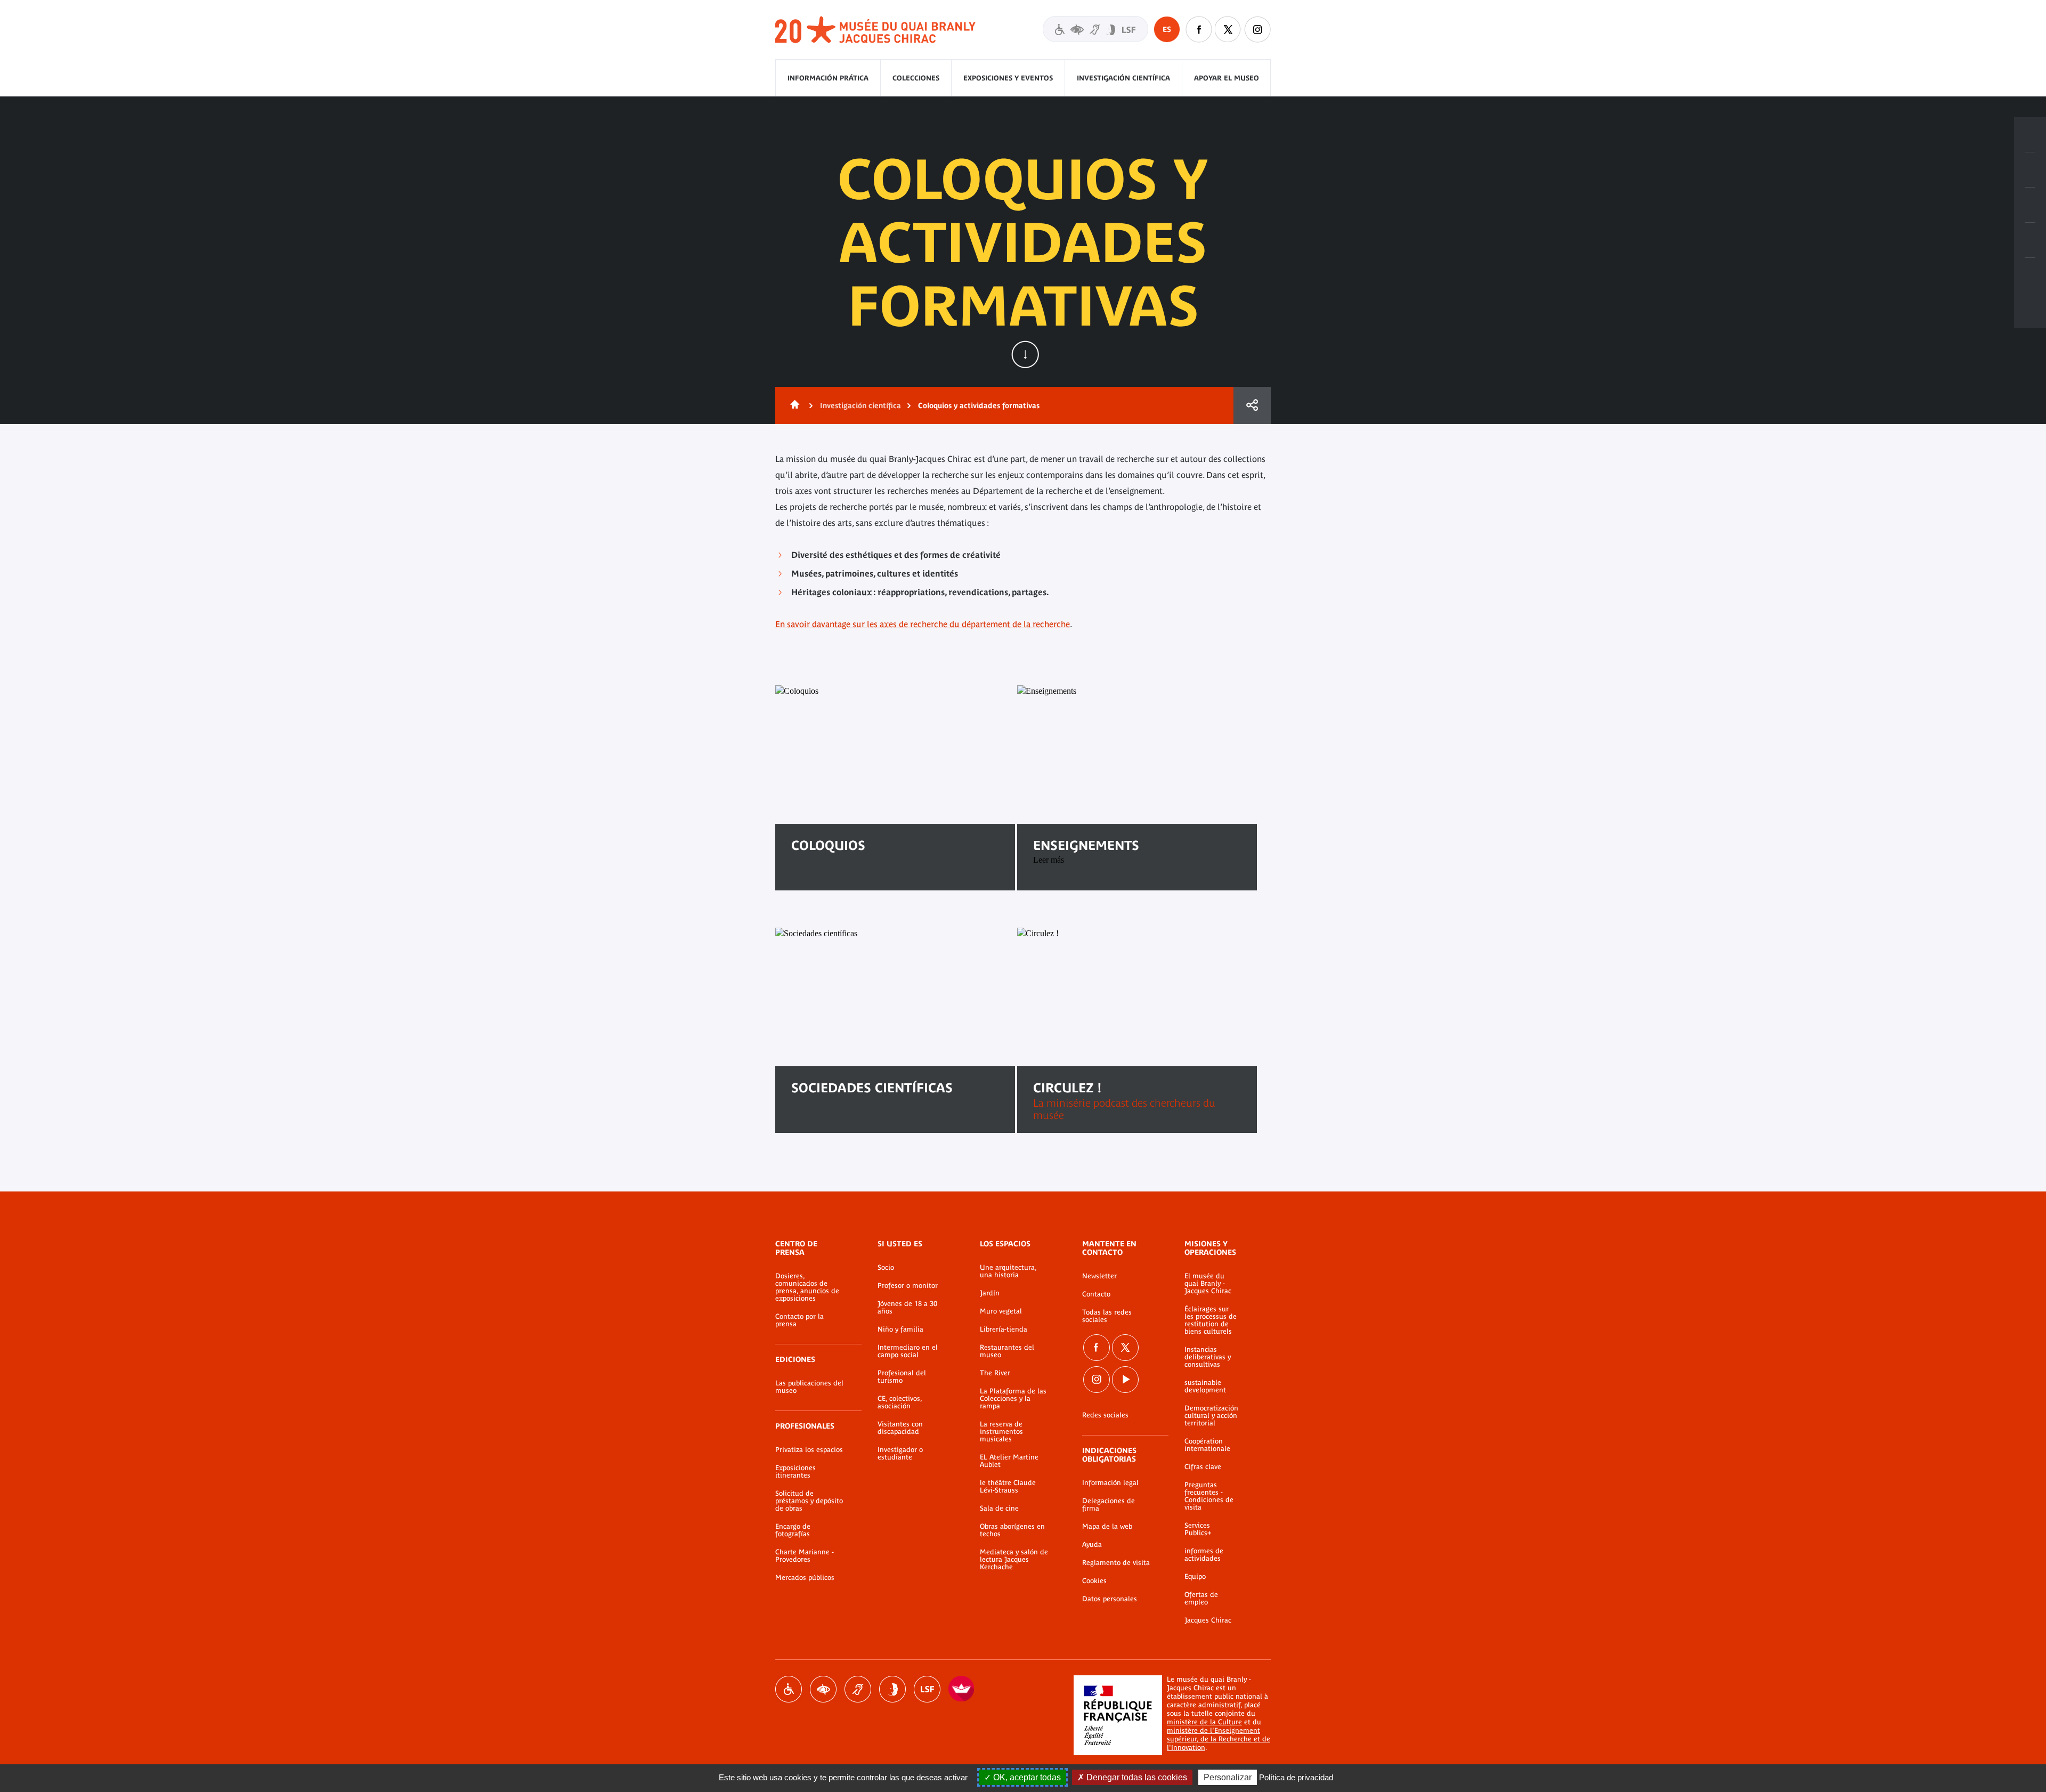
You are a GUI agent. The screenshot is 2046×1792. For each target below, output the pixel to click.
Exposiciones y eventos (1008, 78)
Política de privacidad (1296, 1777)
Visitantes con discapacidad (1095, 29)
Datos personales (1110, 1599)
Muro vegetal (1001, 1311)
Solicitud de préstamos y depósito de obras (809, 1501)
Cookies (1094, 1581)
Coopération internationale (1207, 1445)
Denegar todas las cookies (1136, 1777)
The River (995, 1373)
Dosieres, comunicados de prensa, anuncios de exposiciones (807, 1287)
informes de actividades (1204, 1555)
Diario (2030, 205)
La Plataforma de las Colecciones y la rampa (1013, 1399)
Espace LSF (927, 1689)
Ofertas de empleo (1201, 1599)
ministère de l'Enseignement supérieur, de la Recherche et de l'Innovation (1219, 1739)
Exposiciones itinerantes (795, 1472)
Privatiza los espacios (809, 1450)
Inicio (793, 406)
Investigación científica (1123, 78)
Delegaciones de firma (1109, 1505)
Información (2030, 170)
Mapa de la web (1107, 1527)
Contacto (1096, 1294)
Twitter (1228, 29)
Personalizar (1228, 1777)
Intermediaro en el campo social (908, 1351)
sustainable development (1205, 1386)
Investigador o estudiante (900, 1454)
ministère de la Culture (1204, 1722)
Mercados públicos (805, 1578)
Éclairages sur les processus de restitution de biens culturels (1211, 1320)
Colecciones (916, 78)
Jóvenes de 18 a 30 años (907, 1308)
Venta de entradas (2030, 135)
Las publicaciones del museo (809, 1387)
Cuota (1252, 406)
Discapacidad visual (823, 1689)
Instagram (1257, 29)
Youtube (1125, 1380)
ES (1167, 29)
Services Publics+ (1198, 1529)
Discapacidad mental (892, 1689)
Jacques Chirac (1208, 1620)
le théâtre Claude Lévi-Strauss (1008, 1487)
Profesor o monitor (908, 1286)
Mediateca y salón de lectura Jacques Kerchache (1014, 1560)
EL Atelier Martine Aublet (1009, 1461)
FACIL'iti (962, 1689)
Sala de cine (999, 1509)
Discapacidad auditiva (858, 1689)
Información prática (828, 78)
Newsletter (1099, 1276)
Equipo (1195, 1577)
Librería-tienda (1004, 1329)
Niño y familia (900, 1329)
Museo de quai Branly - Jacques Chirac (876, 30)
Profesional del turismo (902, 1377)
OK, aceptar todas (1026, 1777)
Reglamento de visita (1116, 1563)
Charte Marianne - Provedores (805, 1556)
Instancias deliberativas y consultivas (1208, 1357)
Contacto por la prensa (799, 1320)
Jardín (990, 1293)
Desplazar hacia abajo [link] (1025, 354)
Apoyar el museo (1227, 78)
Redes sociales (1105, 1415)
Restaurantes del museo (1007, 1351)
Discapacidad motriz (789, 1689)
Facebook (1199, 29)
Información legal (1110, 1483)
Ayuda (1092, 1545)
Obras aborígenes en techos (1012, 1530)
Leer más (824, 879)
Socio (886, 1268)
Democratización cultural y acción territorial (1211, 1416)
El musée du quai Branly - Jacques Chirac (1208, 1284)
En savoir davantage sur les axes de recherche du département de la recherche (923, 624)
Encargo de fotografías (793, 1530)
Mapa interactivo (2030, 275)
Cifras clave (1203, 1467)
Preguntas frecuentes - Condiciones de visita (1209, 1496)
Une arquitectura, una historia (1008, 1271)
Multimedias (2030, 240)
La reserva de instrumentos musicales (1001, 1432)
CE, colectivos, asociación (900, 1402)
